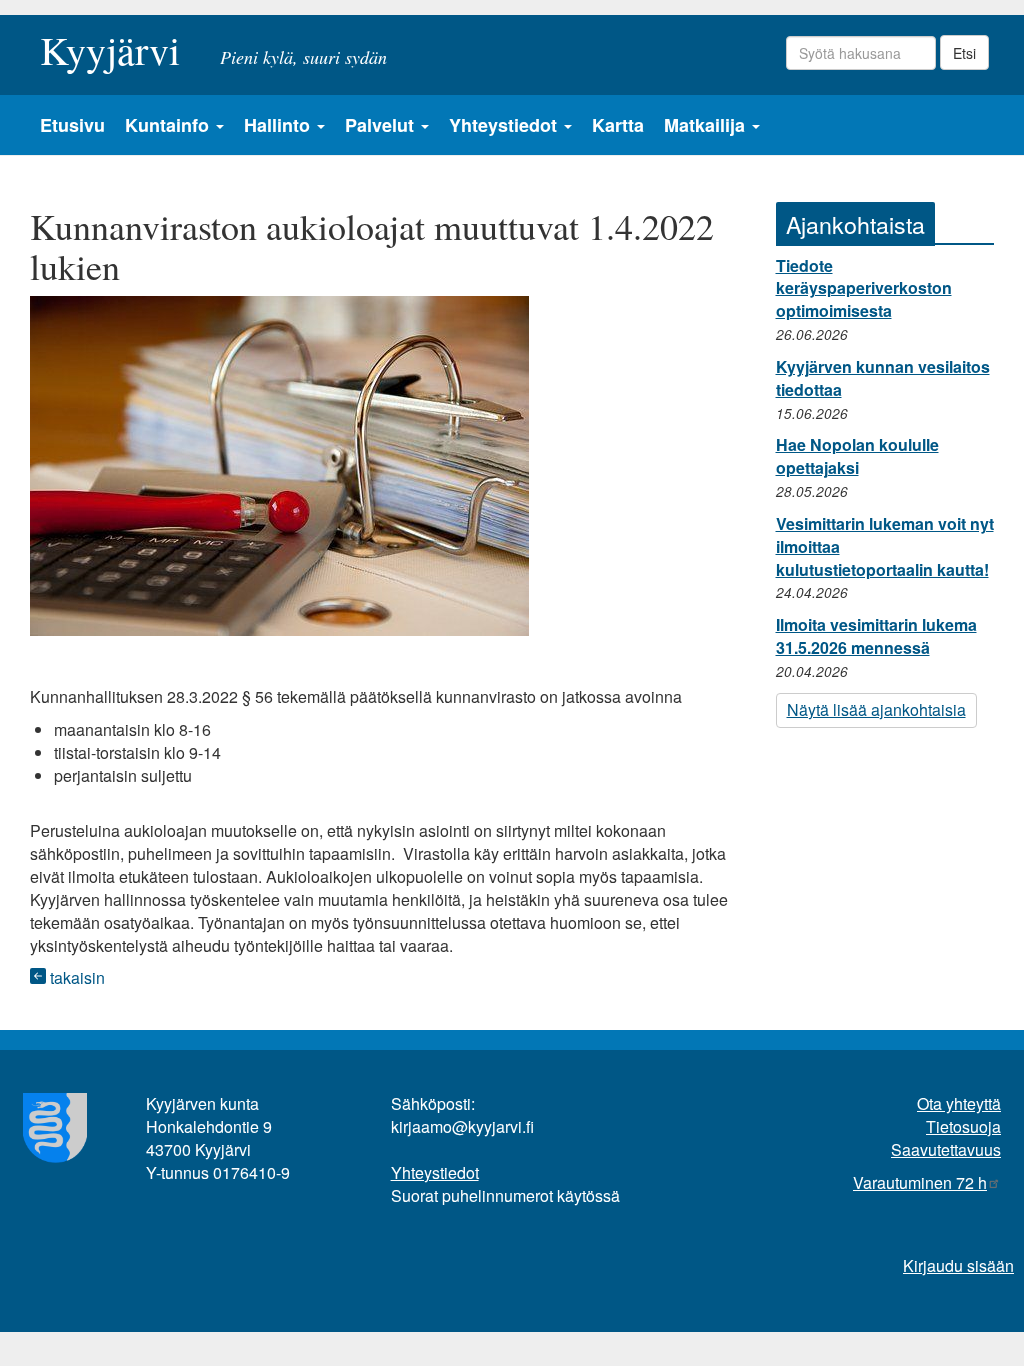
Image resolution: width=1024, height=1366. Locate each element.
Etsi (964, 53)
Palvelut (382, 125)
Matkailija (707, 125)
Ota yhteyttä (959, 1103)
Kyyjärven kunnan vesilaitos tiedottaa (883, 378)
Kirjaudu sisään (958, 1265)
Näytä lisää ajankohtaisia (876, 709)
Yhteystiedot (505, 125)
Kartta (618, 125)
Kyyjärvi (110, 44)
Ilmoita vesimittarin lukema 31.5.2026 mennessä (876, 636)
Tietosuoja (963, 1126)
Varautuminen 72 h (920, 1182)
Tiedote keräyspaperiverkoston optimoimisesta (864, 288)
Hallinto (279, 125)
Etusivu (72, 125)
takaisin (75, 977)
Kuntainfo (169, 125)
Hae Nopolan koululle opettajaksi (857, 456)
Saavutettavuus (946, 1149)
